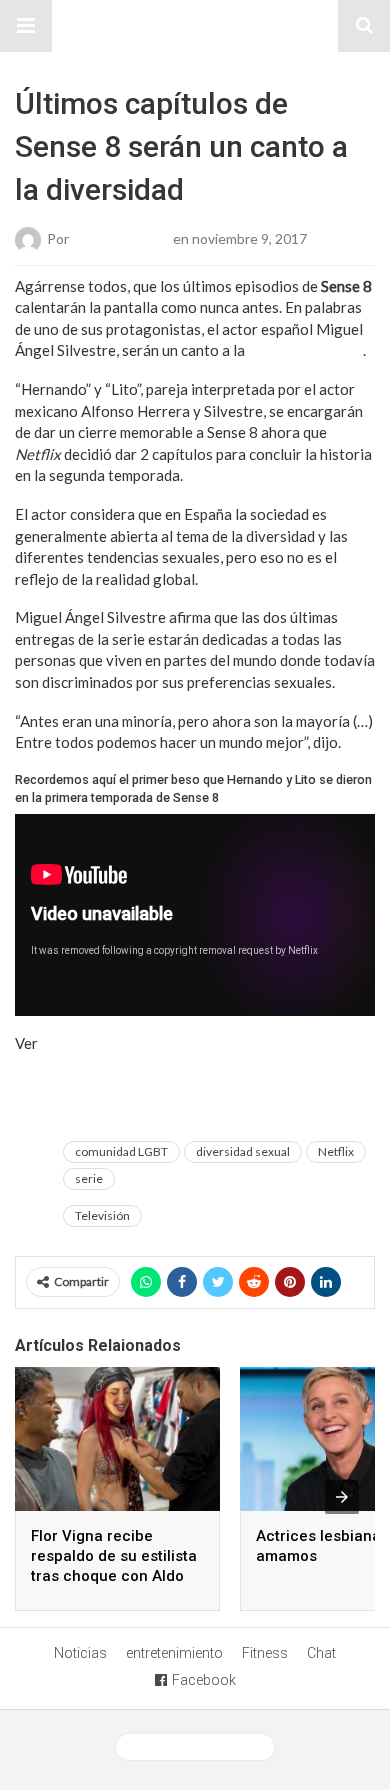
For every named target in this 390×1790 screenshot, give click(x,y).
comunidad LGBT (121, 1151)
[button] (26, 26)
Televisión (102, 1215)
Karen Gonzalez (121, 237)
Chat (321, 1653)
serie (89, 1178)
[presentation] (342, 1497)
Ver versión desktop (202, 1747)
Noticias (80, 1653)
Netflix (336, 1151)
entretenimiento (174, 1653)
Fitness (265, 1653)
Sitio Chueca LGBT (195, 26)
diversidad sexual (305, 350)
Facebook (204, 1680)
